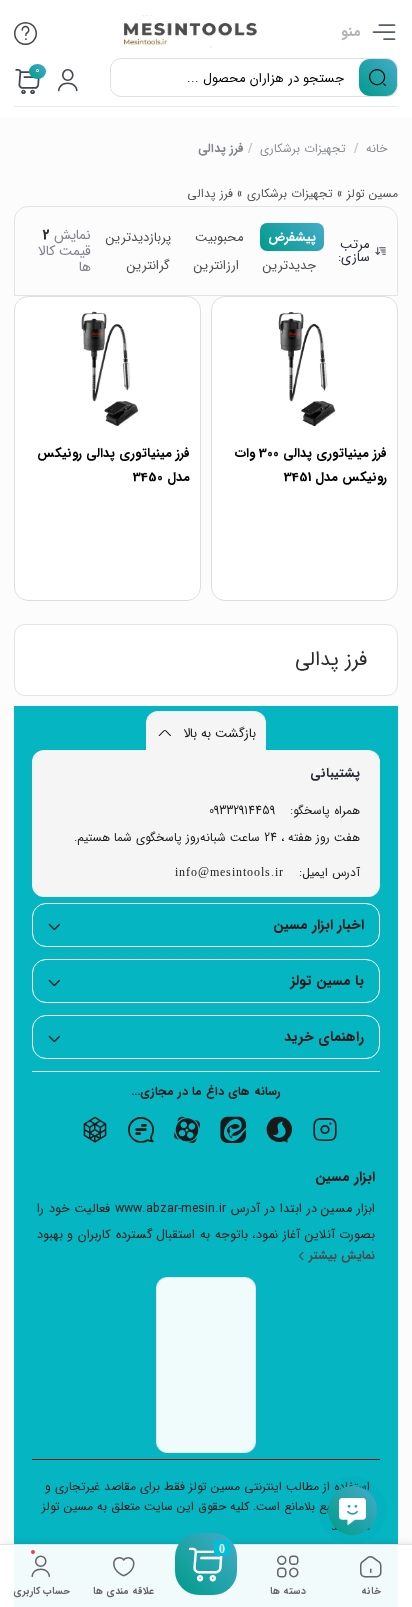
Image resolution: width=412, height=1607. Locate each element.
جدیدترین (289, 265)
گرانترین (148, 265)
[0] (206, 1588)
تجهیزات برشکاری (304, 148)
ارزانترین (216, 265)
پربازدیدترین (138, 237)
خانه (377, 148)
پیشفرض (292, 237)
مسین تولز (372, 193)
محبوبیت (219, 237)
